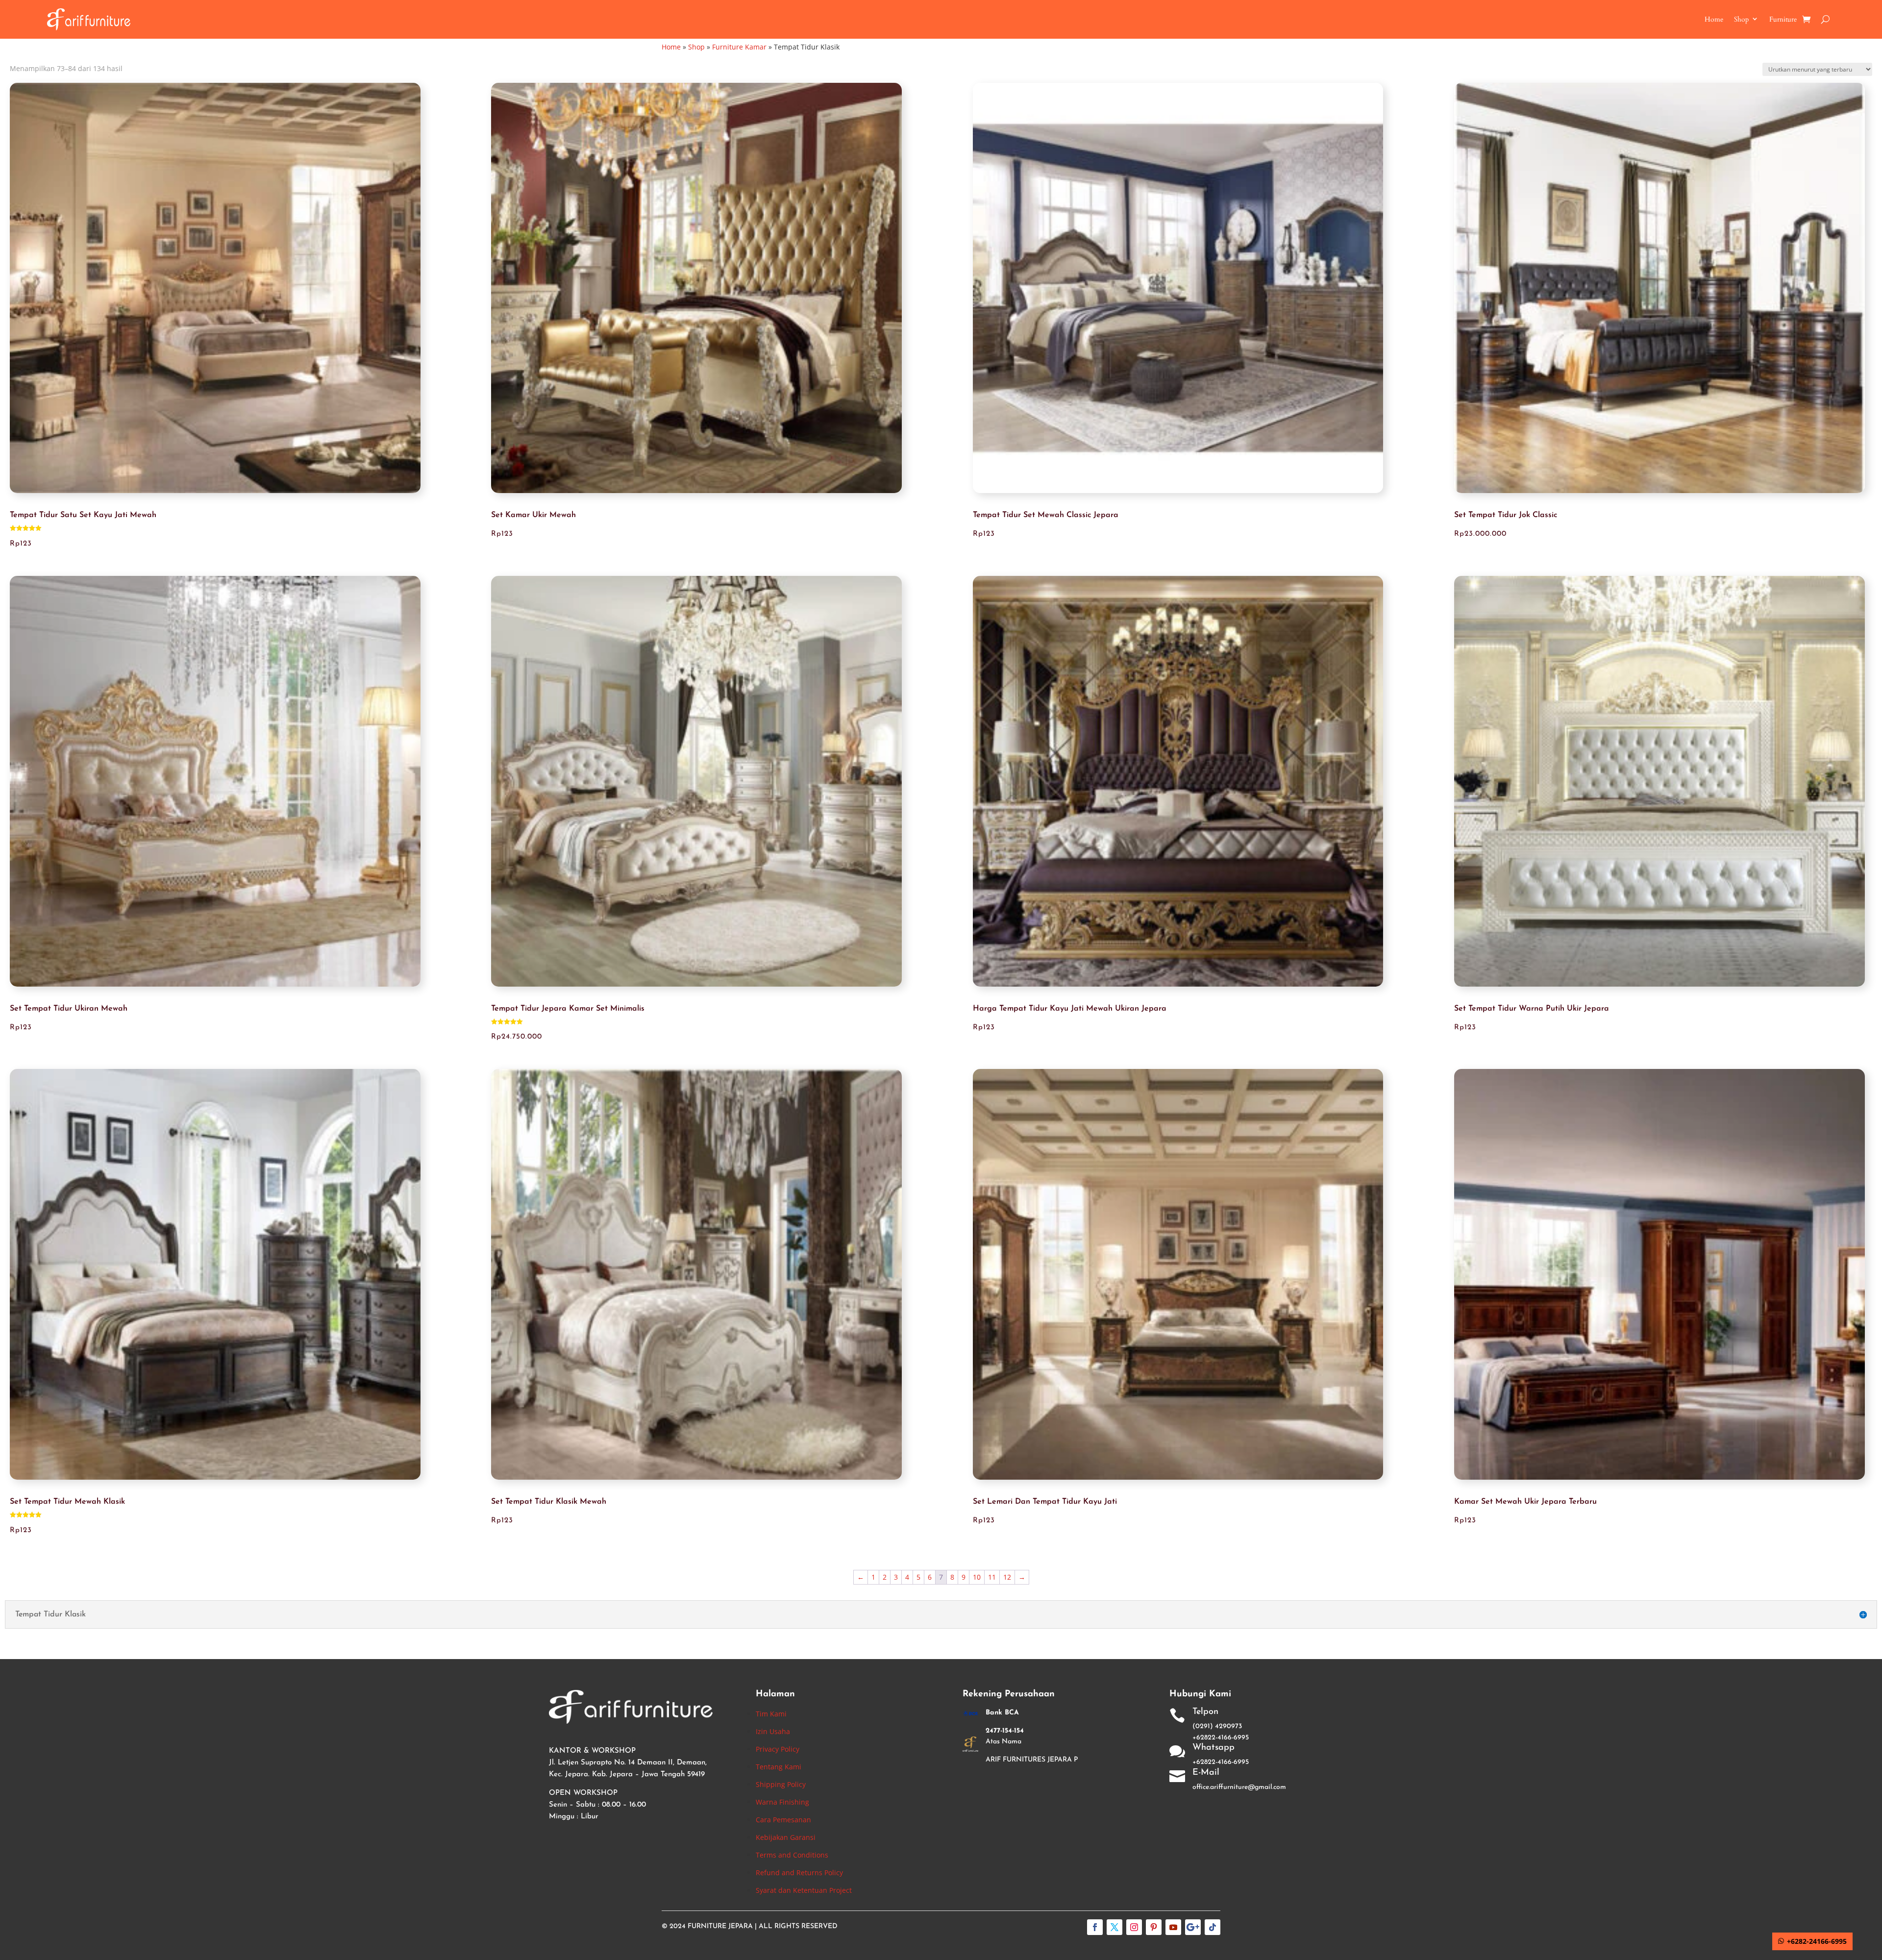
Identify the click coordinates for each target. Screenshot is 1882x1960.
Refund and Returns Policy (799, 1873)
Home (1714, 19)
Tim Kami (771, 1714)
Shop (1741, 19)
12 (1007, 1577)
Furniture (1783, 19)
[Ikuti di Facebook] (1095, 1927)
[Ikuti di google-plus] (1193, 1927)
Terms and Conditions (792, 1855)
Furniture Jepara (720, 1926)
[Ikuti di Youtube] (1173, 1927)
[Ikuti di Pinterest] (1154, 1927)
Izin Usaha (773, 1731)
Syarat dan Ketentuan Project (804, 1890)
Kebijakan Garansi (786, 1837)
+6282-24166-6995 (1817, 1941)
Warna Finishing (782, 1802)
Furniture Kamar (739, 47)
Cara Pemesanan (783, 1820)
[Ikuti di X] (1114, 1927)
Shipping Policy (781, 1784)
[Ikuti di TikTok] (1213, 1927)
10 (977, 1577)
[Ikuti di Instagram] (1134, 1927)
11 (992, 1577)
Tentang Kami (779, 1767)
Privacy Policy (778, 1749)
